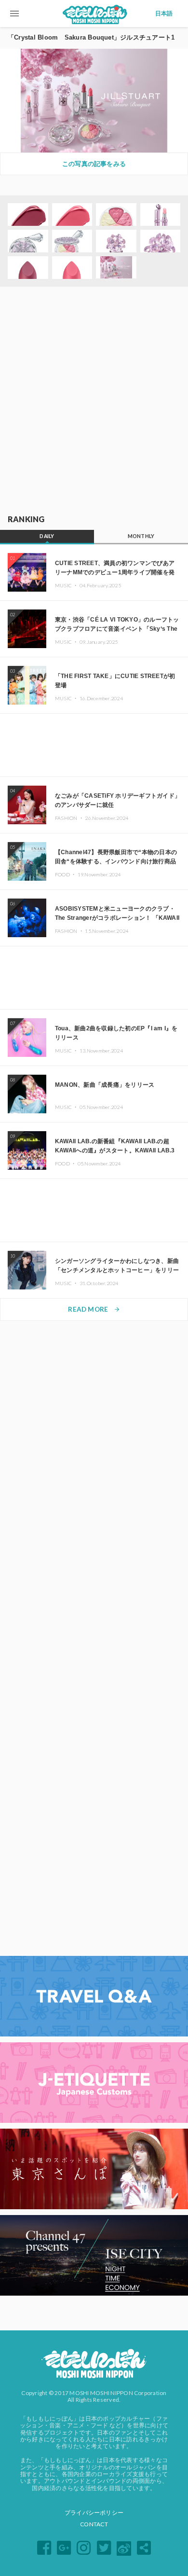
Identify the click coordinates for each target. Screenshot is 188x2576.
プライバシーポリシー (94, 2513)
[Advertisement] (94, 401)
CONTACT (94, 2524)
